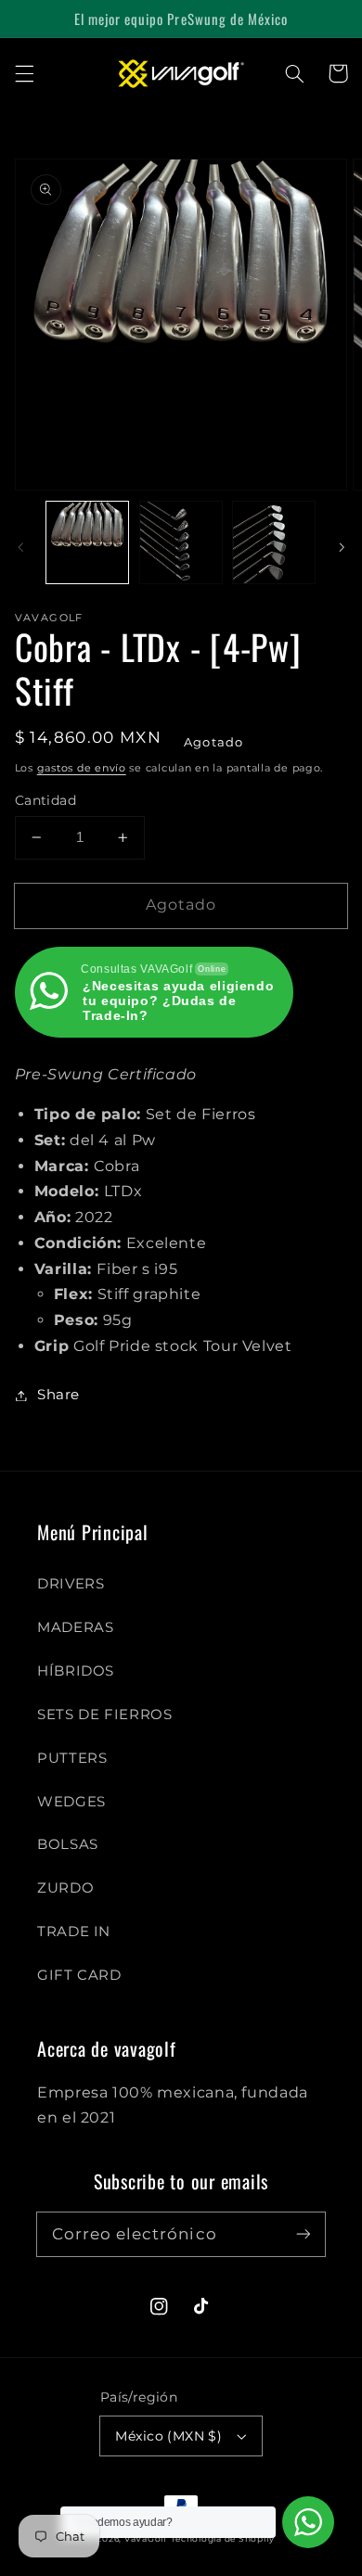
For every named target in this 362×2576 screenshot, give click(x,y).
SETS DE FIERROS (104, 1715)
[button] (24, 73)
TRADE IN (74, 1932)
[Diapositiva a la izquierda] (20, 547)
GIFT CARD (79, 1975)
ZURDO (65, 1888)
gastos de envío (82, 768)
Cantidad (45, 800)
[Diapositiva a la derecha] (342, 547)
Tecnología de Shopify (223, 2539)
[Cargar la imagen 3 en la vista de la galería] (274, 542)
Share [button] (58, 1395)
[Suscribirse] (304, 2234)
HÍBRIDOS (76, 1671)
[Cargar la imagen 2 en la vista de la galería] (181, 542)
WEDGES (71, 1802)
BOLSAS (68, 1844)
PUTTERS (72, 1758)
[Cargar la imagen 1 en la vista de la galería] (87, 542)
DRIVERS (71, 1584)
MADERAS (75, 1627)
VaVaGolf (146, 2539)
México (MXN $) (168, 2436)
